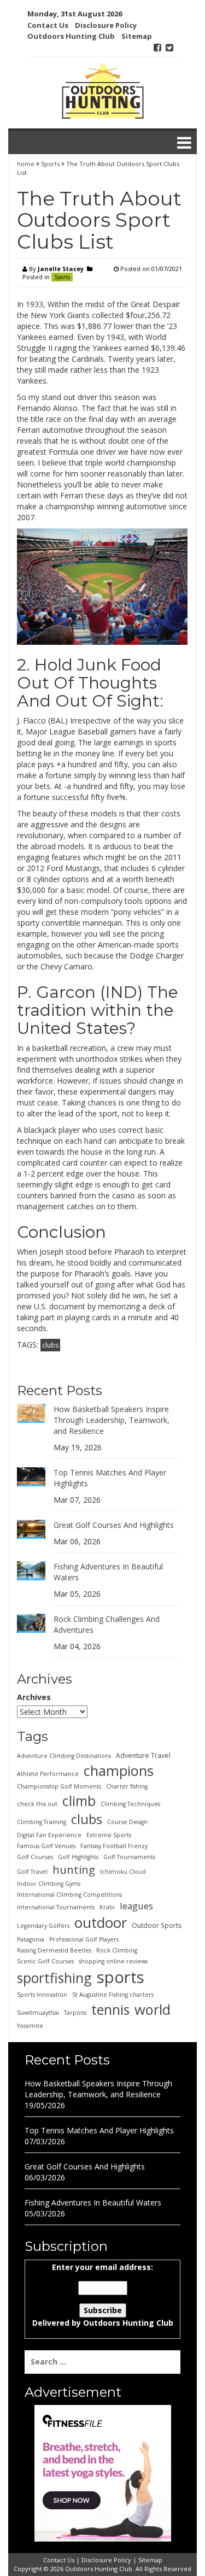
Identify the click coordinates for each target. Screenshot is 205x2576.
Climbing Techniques (130, 1804)
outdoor (101, 1922)
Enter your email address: (103, 2295)
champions (119, 1771)
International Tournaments (56, 1907)
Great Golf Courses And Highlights (114, 1525)
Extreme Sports (109, 1835)
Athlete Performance (48, 1774)
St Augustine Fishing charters (113, 1995)
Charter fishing (127, 1786)
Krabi (107, 1907)
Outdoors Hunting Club (71, 36)
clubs (50, 1345)
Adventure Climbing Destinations (64, 1756)
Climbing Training (42, 1822)
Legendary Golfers (43, 1926)
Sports (50, 164)
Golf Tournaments (129, 1857)
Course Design (127, 1822)
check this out (37, 1804)
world (153, 2009)
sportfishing (54, 1978)
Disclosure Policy (106, 25)
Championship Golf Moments (59, 1786)
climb (79, 1801)
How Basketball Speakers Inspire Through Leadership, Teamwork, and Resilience (112, 1420)
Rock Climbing (117, 1950)
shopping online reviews (113, 1961)
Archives (34, 1697)
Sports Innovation (42, 1995)
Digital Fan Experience (49, 1835)
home (27, 164)
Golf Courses (35, 1857)
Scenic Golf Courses (45, 1961)
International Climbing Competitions (69, 1895)
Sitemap (137, 36)
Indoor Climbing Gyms (49, 1884)
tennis (110, 2009)
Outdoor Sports (157, 1925)
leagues (136, 1906)
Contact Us (48, 25)
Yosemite (30, 2026)
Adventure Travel (143, 1755)
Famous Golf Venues (46, 1846)
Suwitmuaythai (38, 2013)
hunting (74, 1869)
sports (121, 1977)
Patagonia (31, 1939)
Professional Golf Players (84, 1939)
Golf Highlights (78, 1857)
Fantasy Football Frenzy (114, 1846)
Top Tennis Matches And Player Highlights (99, 2130)
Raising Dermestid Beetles (54, 1950)
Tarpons (75, 2013)
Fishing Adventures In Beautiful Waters (93, 2202)
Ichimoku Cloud (123, 1872)
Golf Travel (32, 1872)
